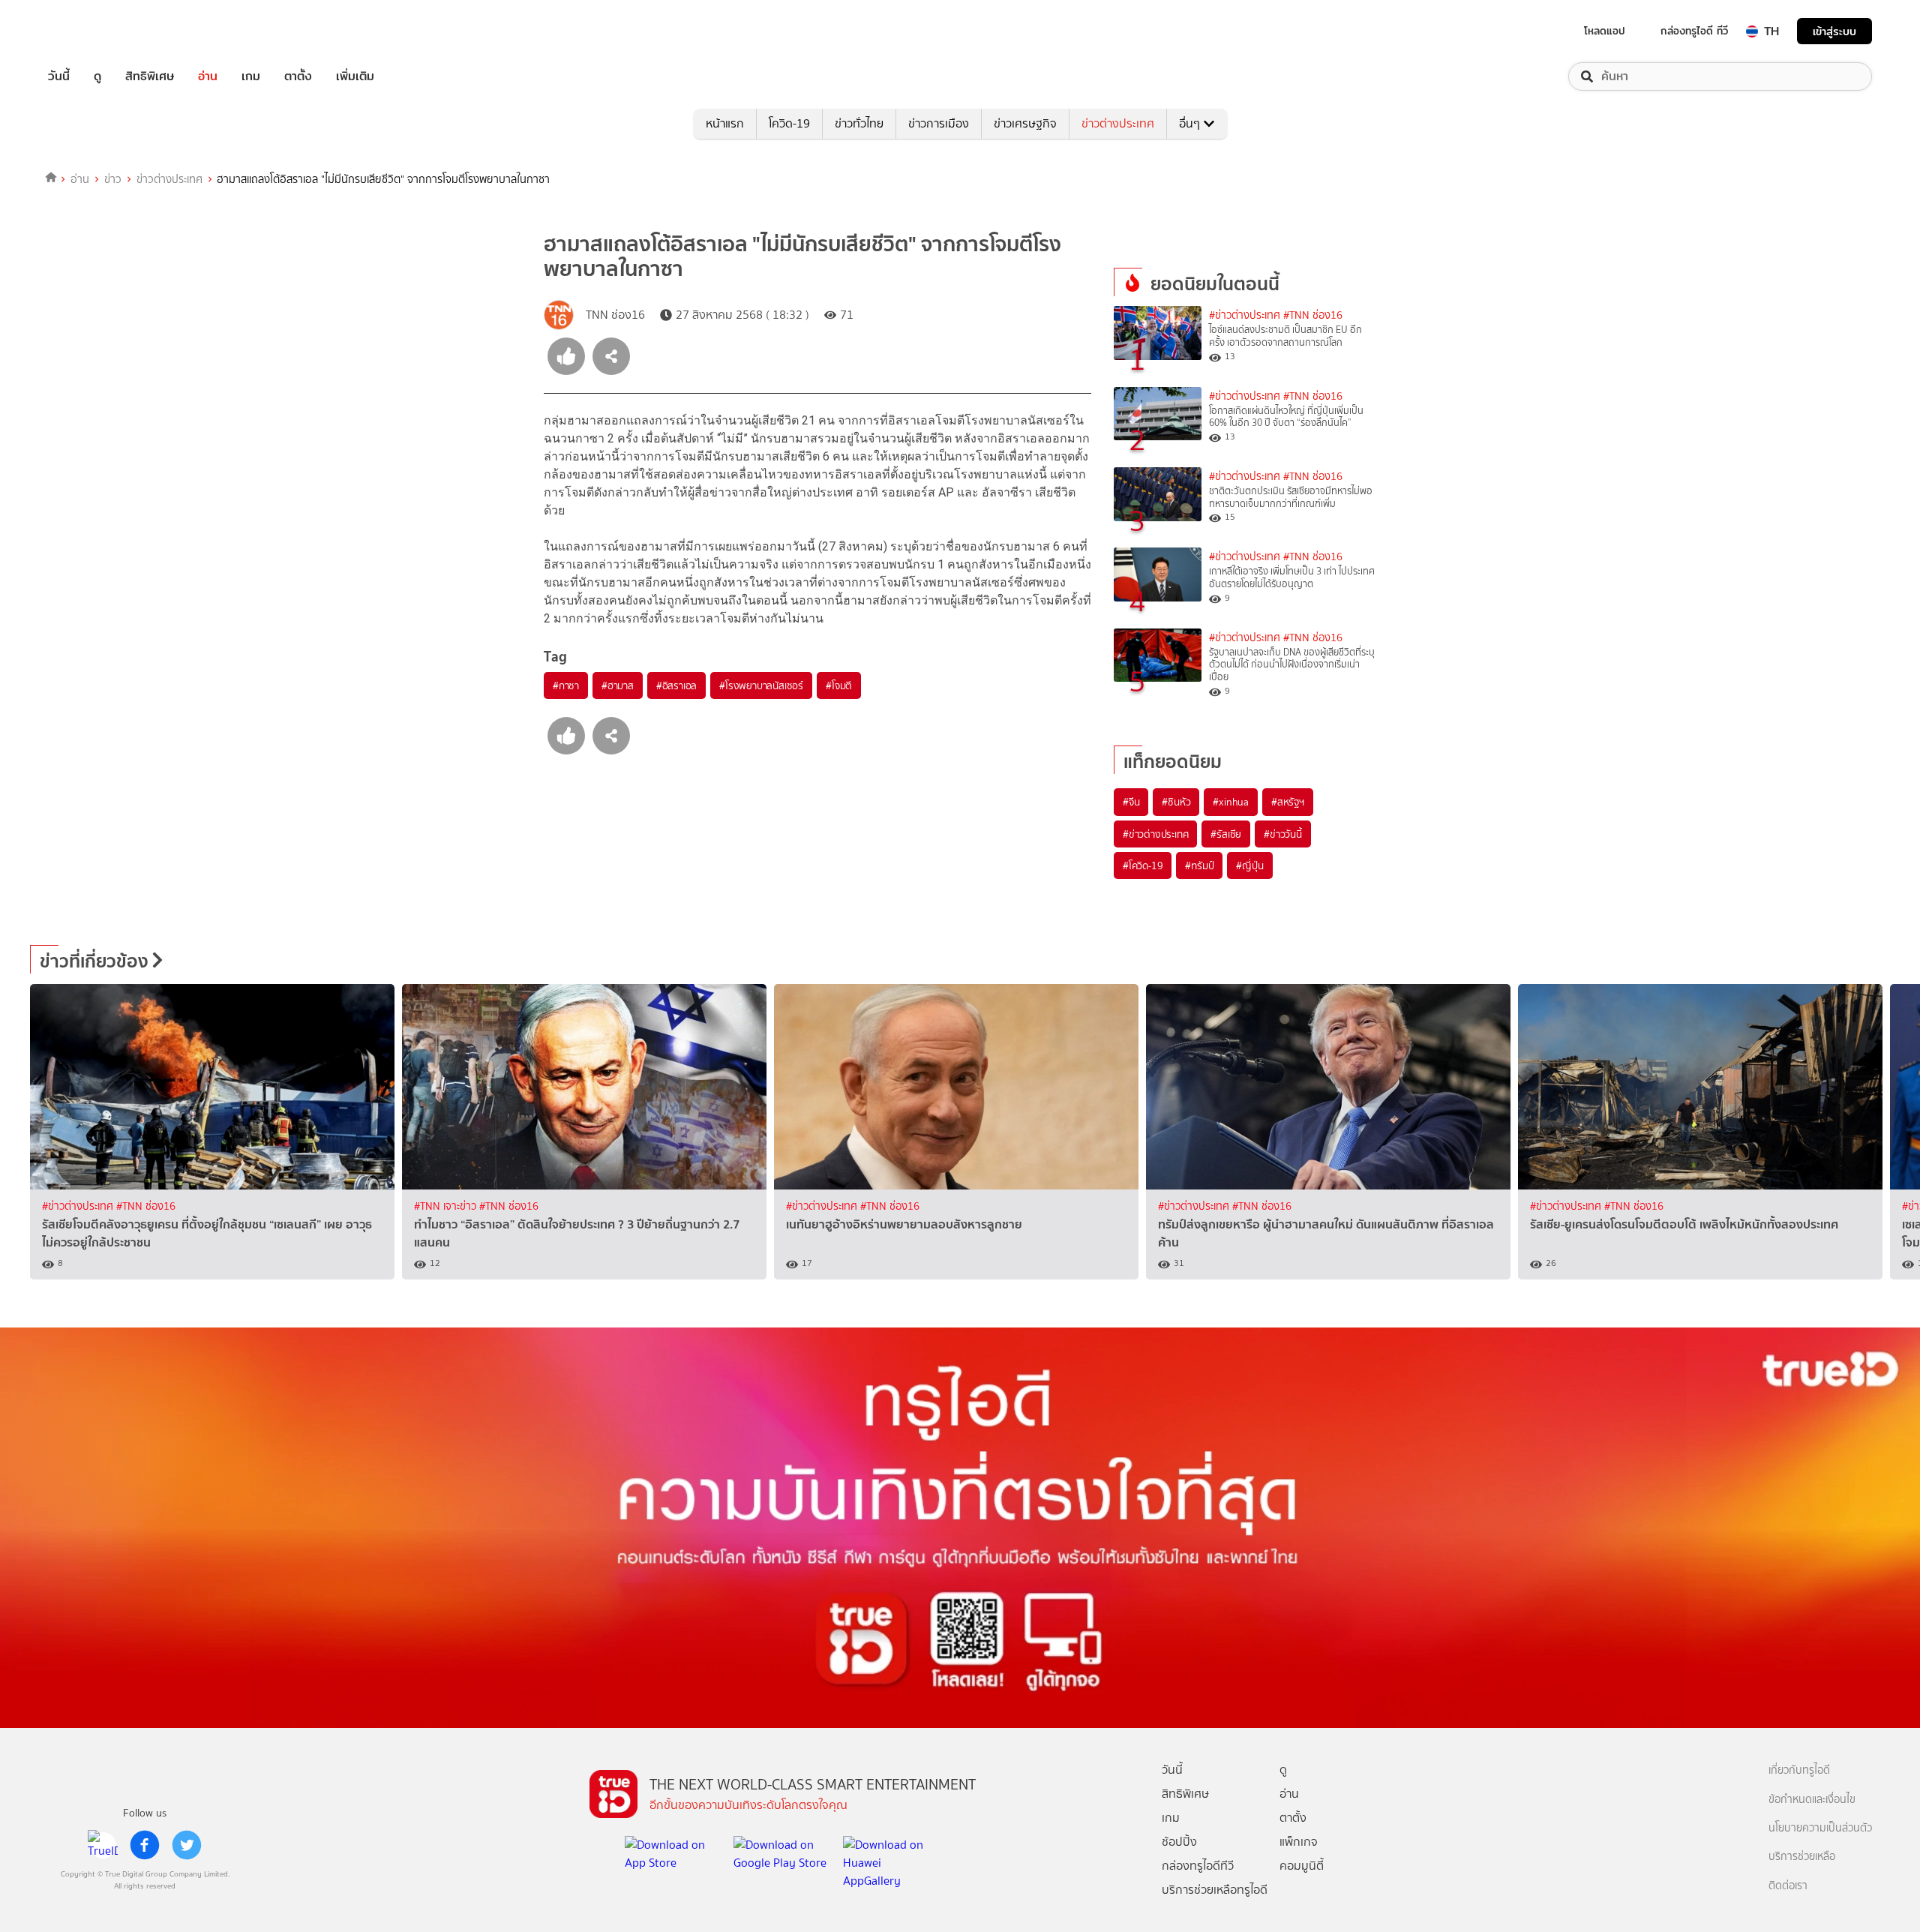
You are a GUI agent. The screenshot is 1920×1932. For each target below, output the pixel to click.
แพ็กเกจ (1299, 1842)
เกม (251, 76)
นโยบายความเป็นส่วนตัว (1820, 1828)
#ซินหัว (1176, 802)
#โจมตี (839, 685)
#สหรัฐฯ (1288, 802)
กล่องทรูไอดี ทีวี (1694, 31)
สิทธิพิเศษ (150, 76)
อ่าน (208, 76)
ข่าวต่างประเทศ (1118, 123)
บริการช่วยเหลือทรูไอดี (1215, 1890)
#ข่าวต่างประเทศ (1245, 315)
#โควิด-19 (1143, 865)
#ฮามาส (618, 685)
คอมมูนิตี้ (1302, 1866)
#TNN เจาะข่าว (447, 1206)
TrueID (93, 31)
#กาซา (566, 685)
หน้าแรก (725, 123)
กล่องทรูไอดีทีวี (1198, 1866)
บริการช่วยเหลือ (1802, 1857)
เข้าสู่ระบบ (1834, 31)
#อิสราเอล (676, 685)
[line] (103, 1845)
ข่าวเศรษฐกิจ (1025, 123)
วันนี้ (59, 76)
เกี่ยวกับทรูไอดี (1799, 1770)
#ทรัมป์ (1199, 865)
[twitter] (187, 1845)
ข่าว (113, 179)
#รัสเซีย (1226, 834)
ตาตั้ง (298, 76)
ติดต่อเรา (1788, 1886)
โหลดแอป (1605, 31)
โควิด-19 (789, 123)
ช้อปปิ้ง (1179, 1842)
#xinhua (1231, 802)
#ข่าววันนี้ (1283, 834)
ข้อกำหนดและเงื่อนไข (1812, 1800)
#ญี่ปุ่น (1249, 865)
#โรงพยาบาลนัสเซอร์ (761, 685)
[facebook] (145, 1845)
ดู (97, 76)
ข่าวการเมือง (939, 123)
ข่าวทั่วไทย (859, 123)
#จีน (1131, 802)
